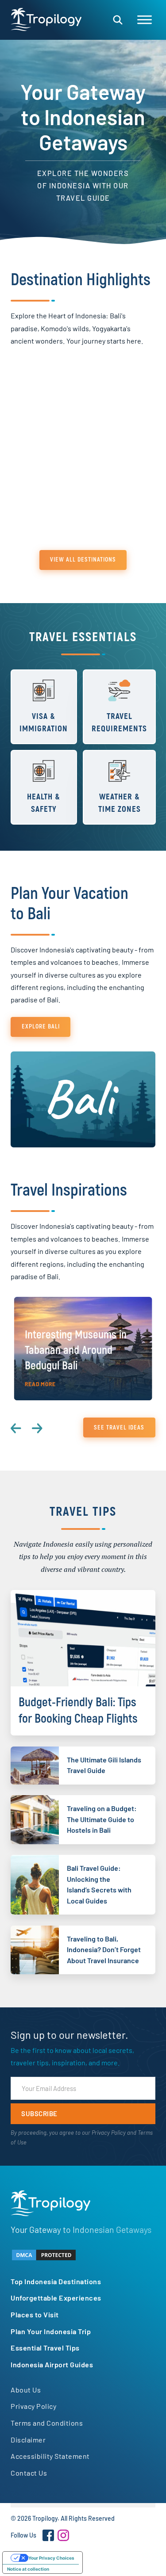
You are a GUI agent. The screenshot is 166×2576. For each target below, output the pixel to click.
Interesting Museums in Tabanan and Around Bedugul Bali (76, 1350)
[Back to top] (135, 2554)
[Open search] (118, 20)
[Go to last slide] (16, 1429)
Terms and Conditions (47, 2423)
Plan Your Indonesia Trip (51, 2331)
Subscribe (39, 2114)
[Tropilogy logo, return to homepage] (46, 19)
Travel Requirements (119, 723)
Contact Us (29, 2473)
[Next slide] (37, 1429)
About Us (26, 2390)
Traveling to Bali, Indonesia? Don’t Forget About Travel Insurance (104, 1949)
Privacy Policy (109, 2133)
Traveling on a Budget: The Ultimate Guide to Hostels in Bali (102, 1819)
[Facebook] (48, 2535)
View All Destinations (83, 560)
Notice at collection (28, 2569)
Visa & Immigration (44, 723)
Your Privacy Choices (51, 2558)
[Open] (145, 20)
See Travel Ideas (119, 1428)
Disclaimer (28, 2440)
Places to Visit (35, 2314)
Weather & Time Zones (120, 803)
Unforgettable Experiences (56, 2298)
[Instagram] (63, 2535)
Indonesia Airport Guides (52, 2364)
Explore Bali (41, 1026)
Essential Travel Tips (45, 2348)
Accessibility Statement (50, 2456)
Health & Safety (44, 803)
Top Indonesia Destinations (56, 2281)
